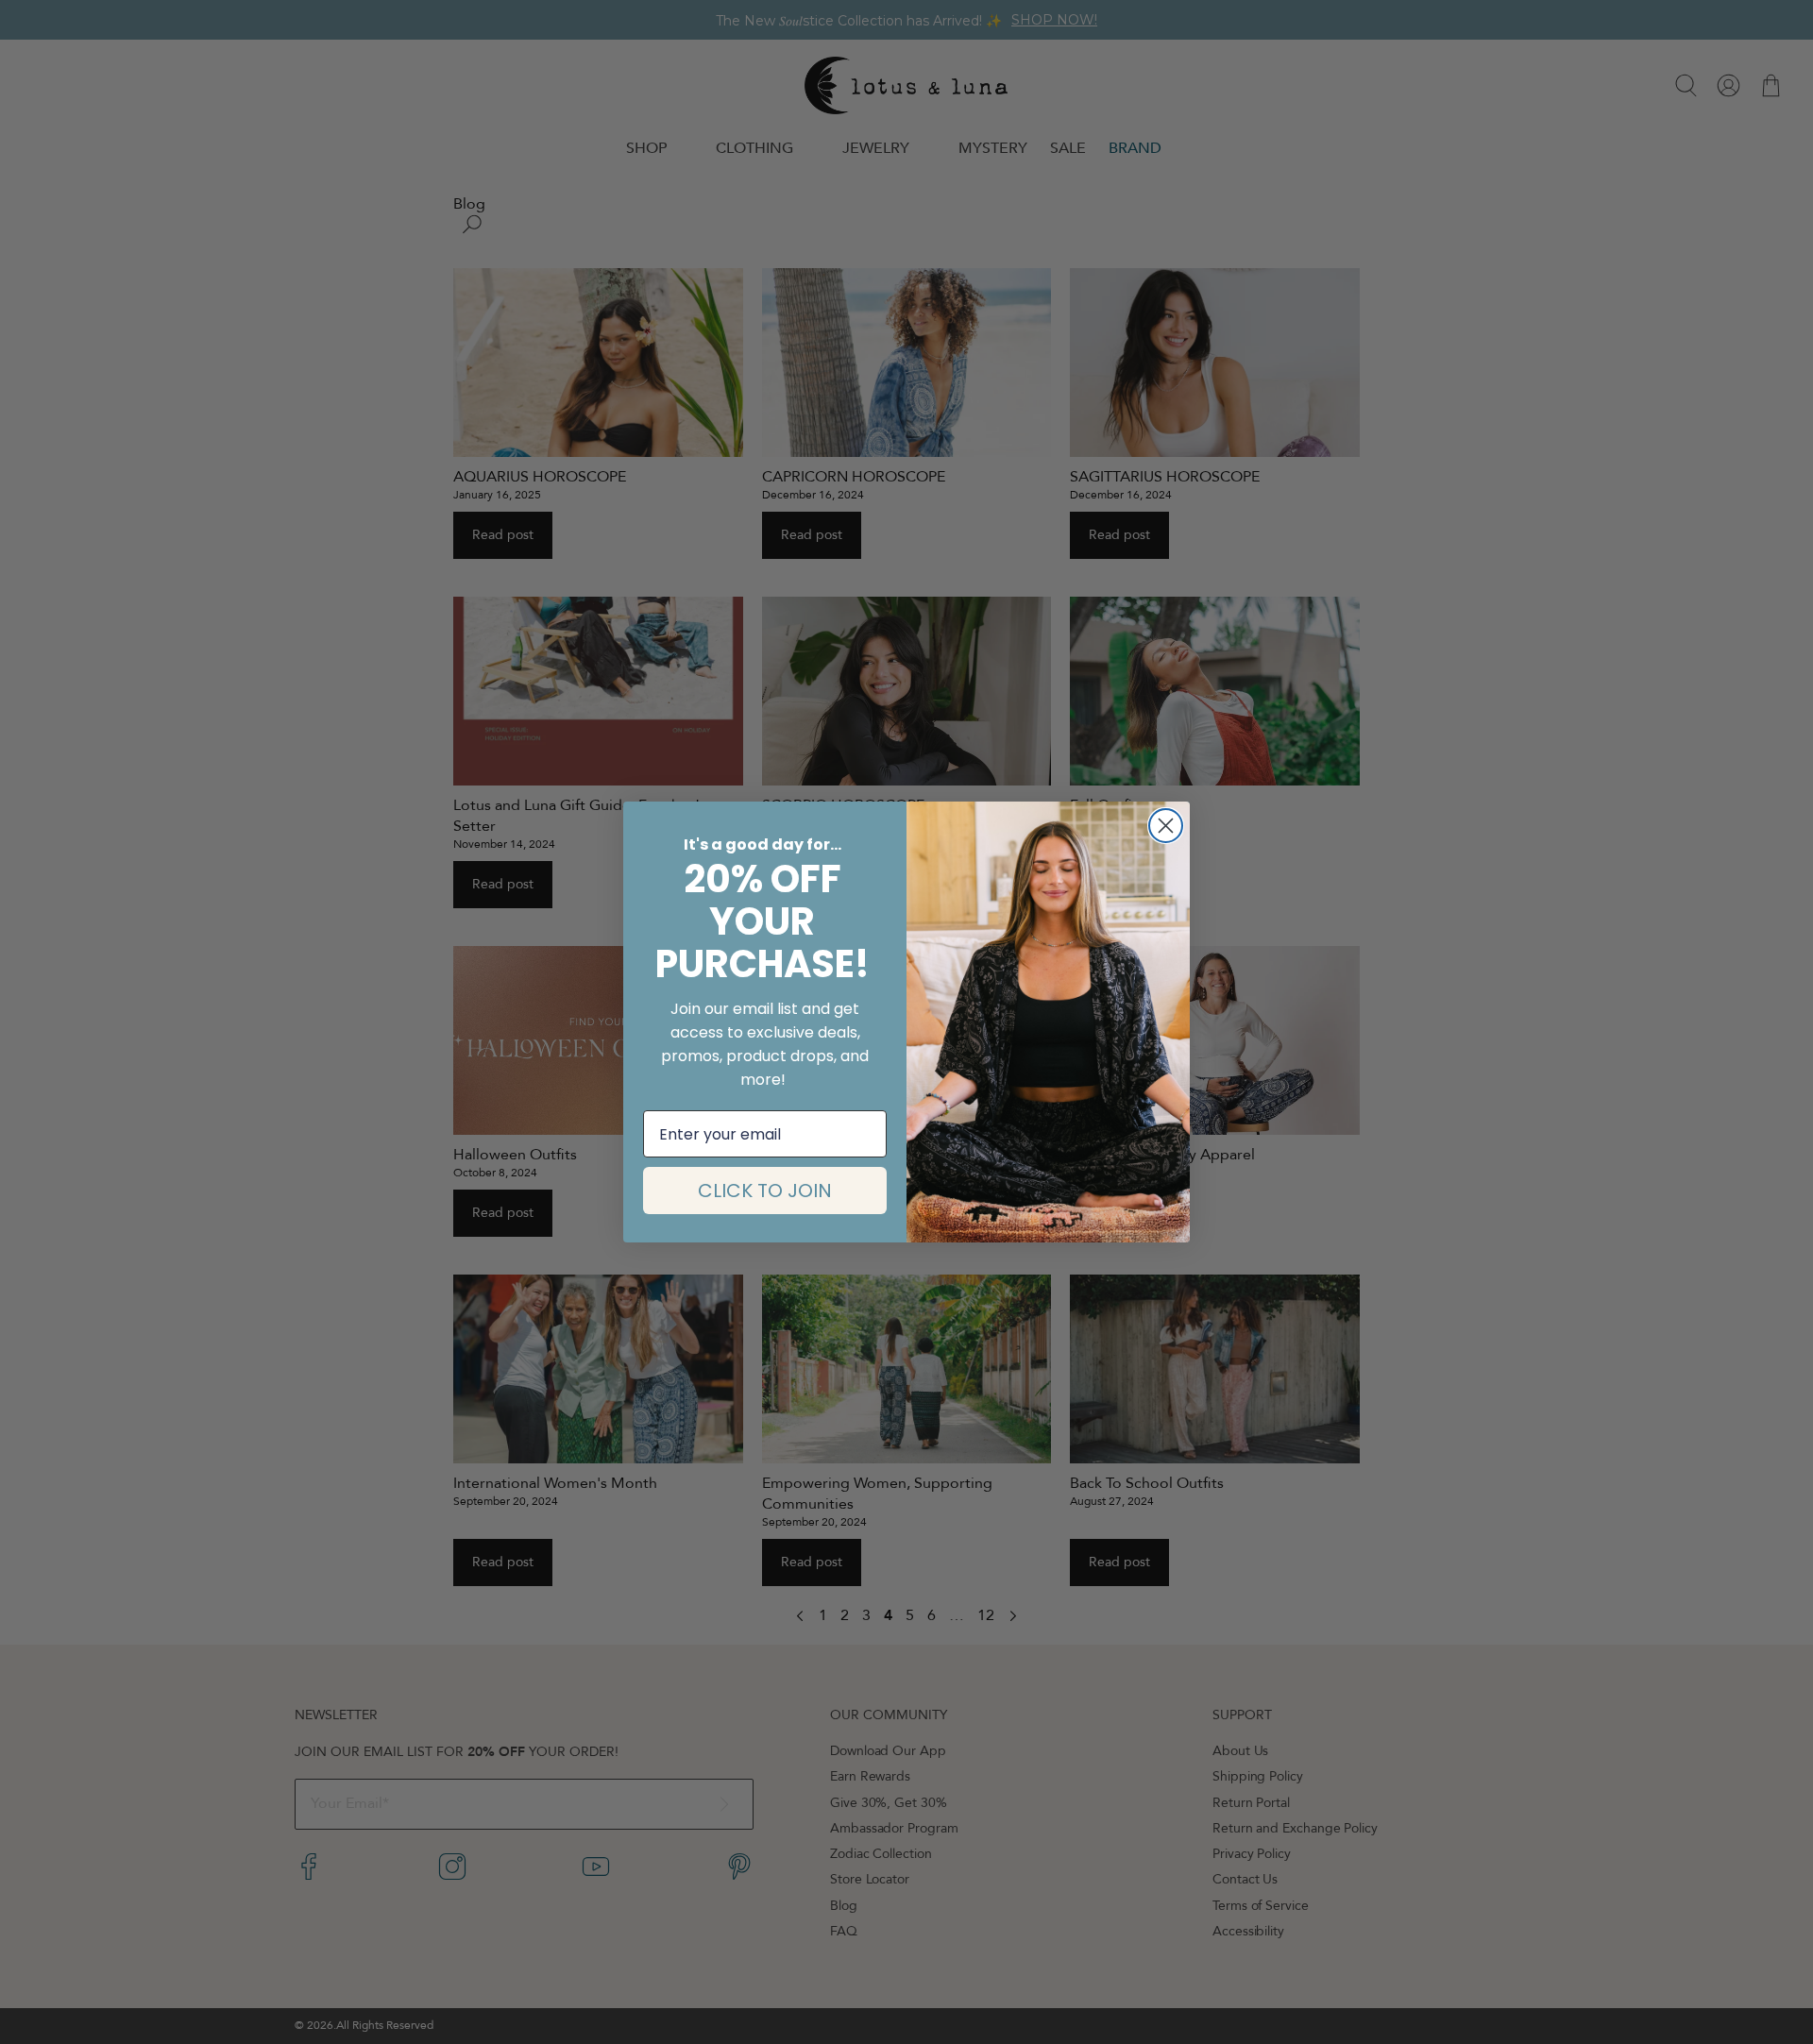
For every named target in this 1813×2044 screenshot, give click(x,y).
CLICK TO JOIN (765, 1191)
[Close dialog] (1166, 826)
